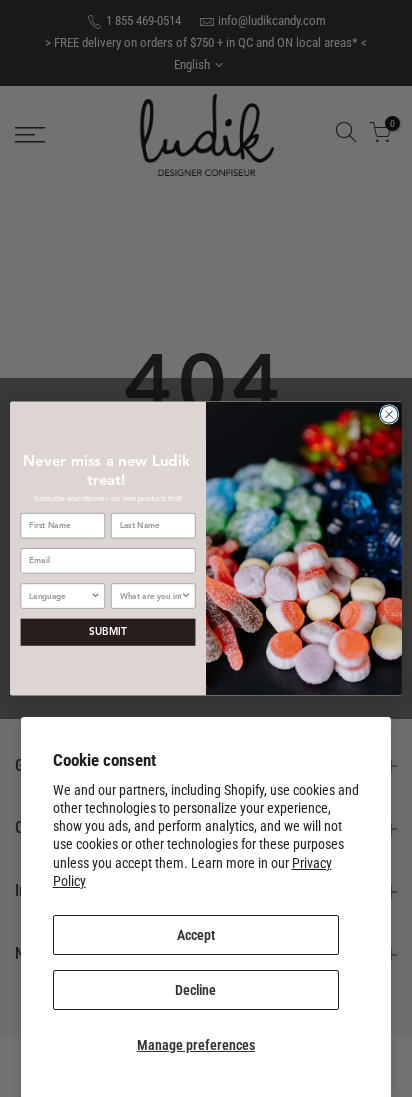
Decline (195, 990)
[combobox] (59, 596)
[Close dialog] (389, 414)
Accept (196, 935)
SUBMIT (107, 632)
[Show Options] (95, 596)
